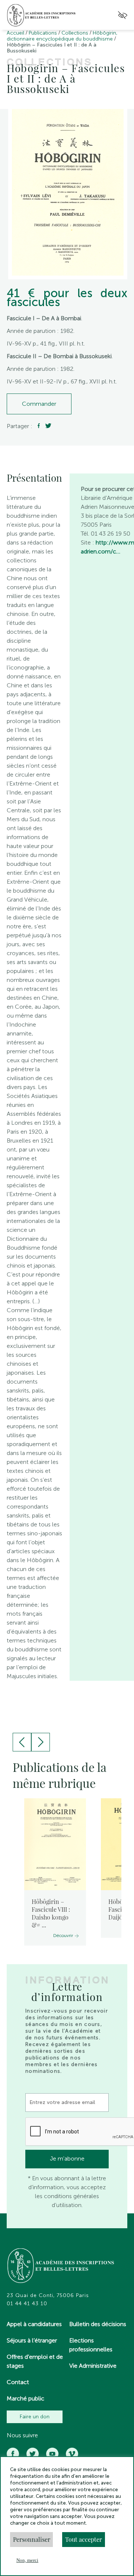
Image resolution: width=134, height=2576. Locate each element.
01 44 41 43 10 (27, 2304)
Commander (39, 404)
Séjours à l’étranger (32, 2340)
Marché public (25, 2398)
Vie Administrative (93, 2366)
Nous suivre (22, 2435)
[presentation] (22, 1742)
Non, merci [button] (27, 2560)
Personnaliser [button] (32, 2539)
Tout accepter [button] (84, 2539)
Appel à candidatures (34, 2324)
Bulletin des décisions (98, 2324)
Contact (18, 2382)
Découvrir (63, 1936)
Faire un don (35, 2417)
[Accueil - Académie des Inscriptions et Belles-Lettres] (61, 2267)
